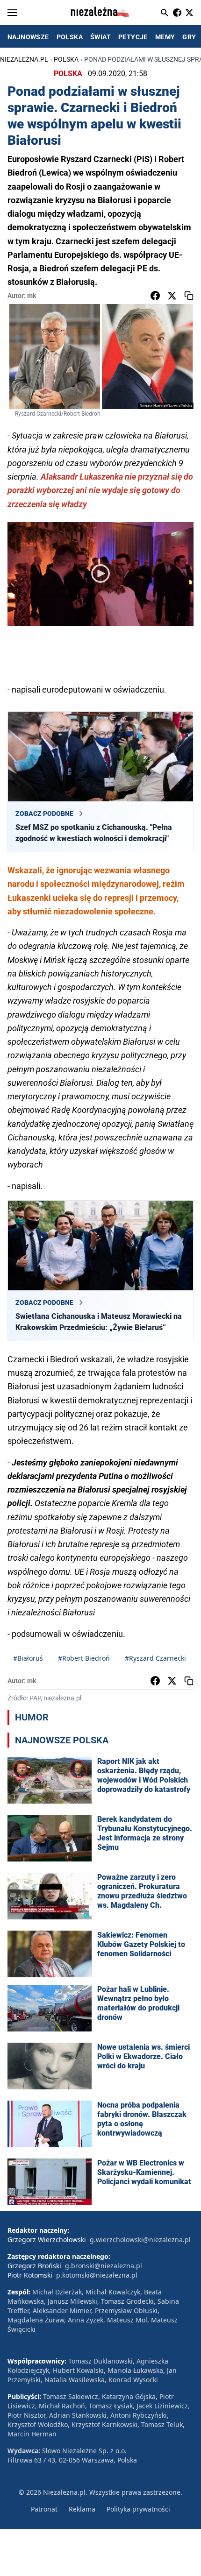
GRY (189, 37)
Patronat (44, 2509)
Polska (66, 59)
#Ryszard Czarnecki (155, 1658)
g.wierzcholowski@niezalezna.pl (140, 2240)
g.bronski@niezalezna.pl (104, 2266)
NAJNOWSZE (28, 37)
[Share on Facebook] (155, 296)
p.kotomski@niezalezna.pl (97, 2275)
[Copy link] (189, 296)
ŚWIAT (100, 37)
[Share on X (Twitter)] (172, 296)
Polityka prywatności (138, 2509)
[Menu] (12, 13)
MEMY (165, 37)
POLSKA (70, 37)
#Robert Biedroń (84, 1658)
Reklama (82, 2509)
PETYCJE (133, 37)
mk (32, 296)
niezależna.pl (24, 59)
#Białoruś (28, 1658)
